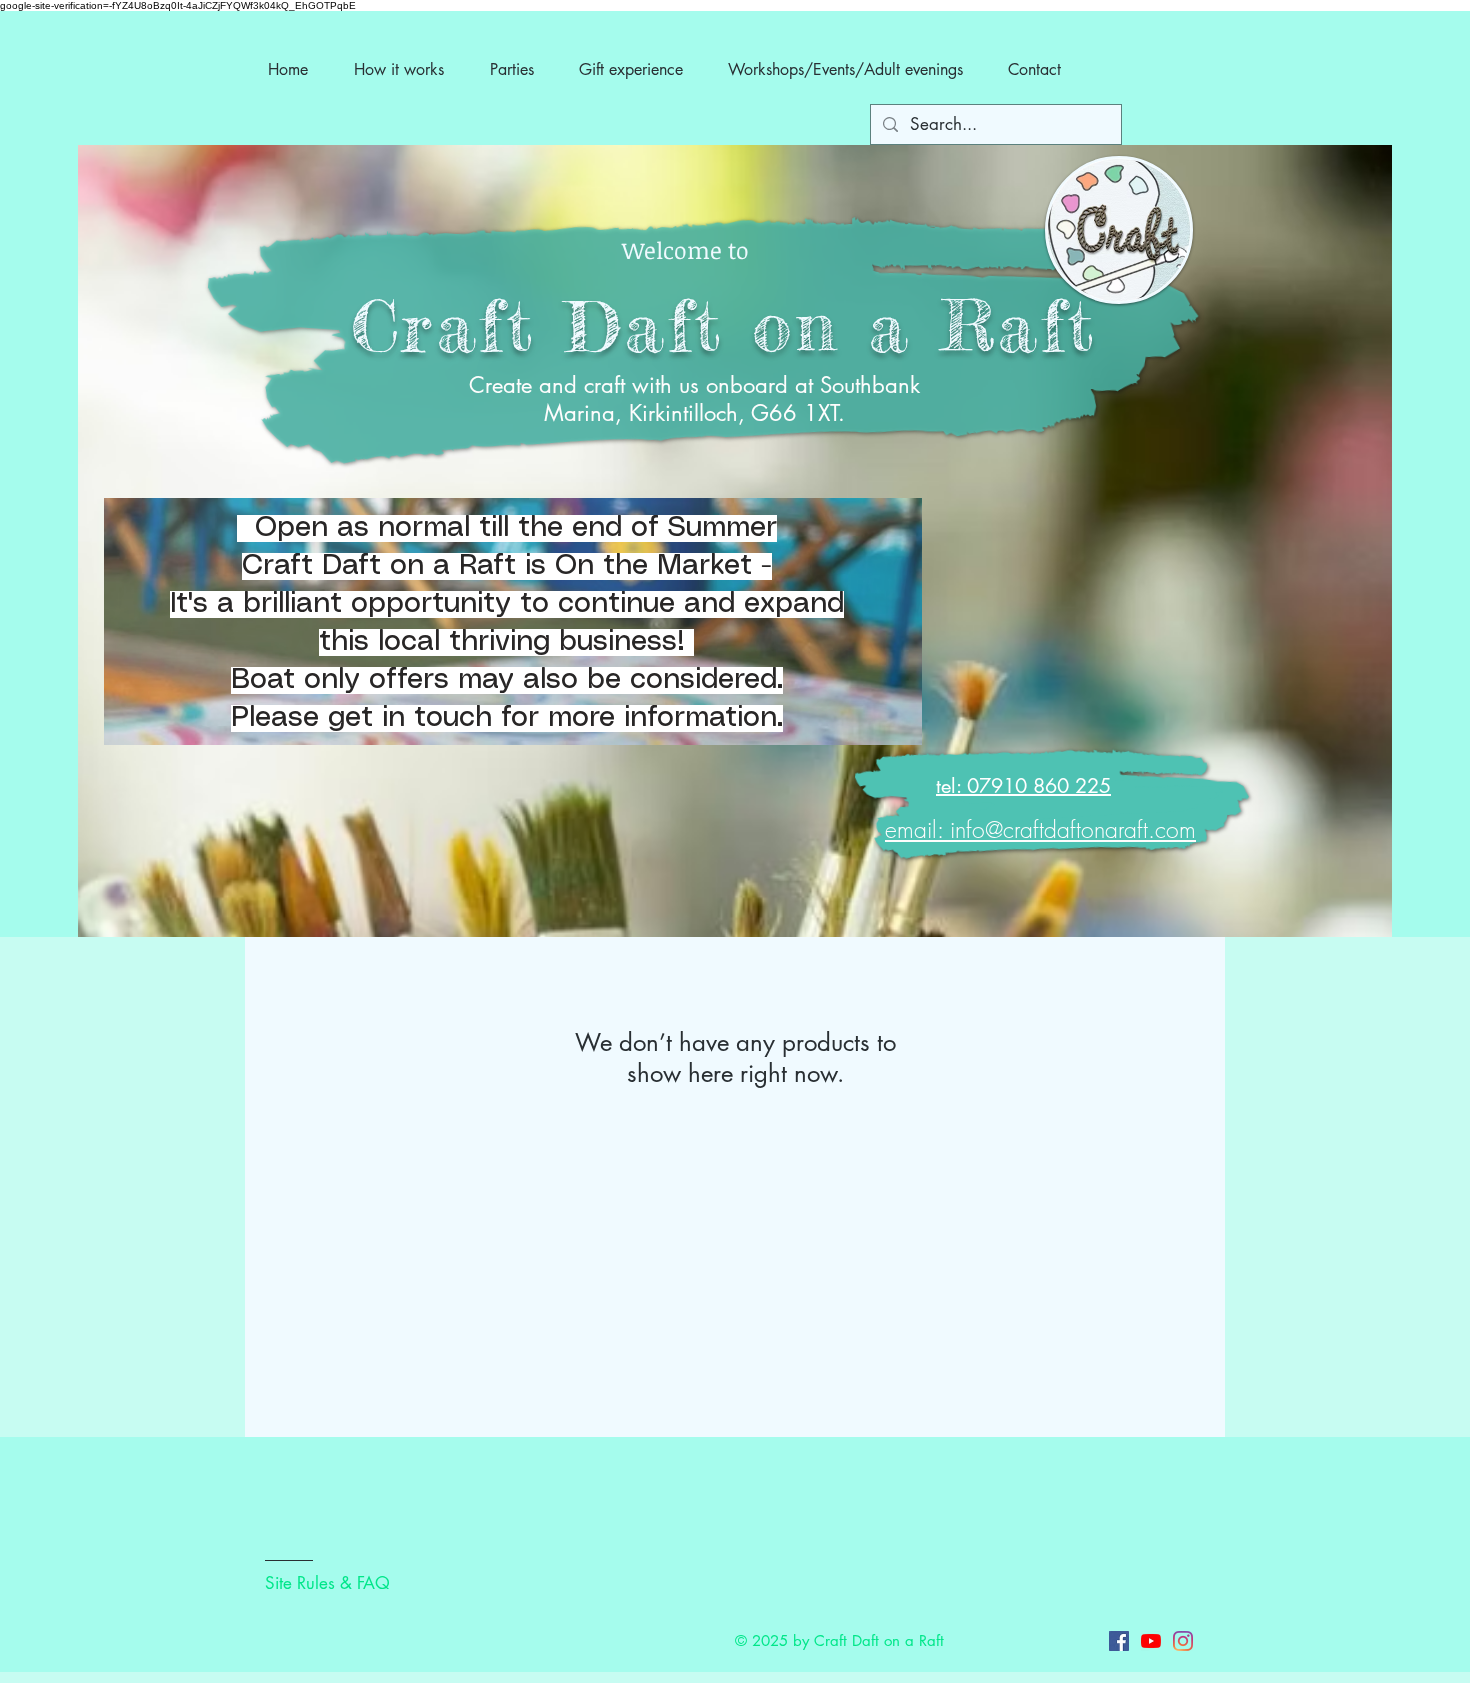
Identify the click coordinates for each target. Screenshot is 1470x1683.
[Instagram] (1183, 1641)
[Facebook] (1119, 1641)
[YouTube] (1151, 1641)
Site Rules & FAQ (327, 1583)
